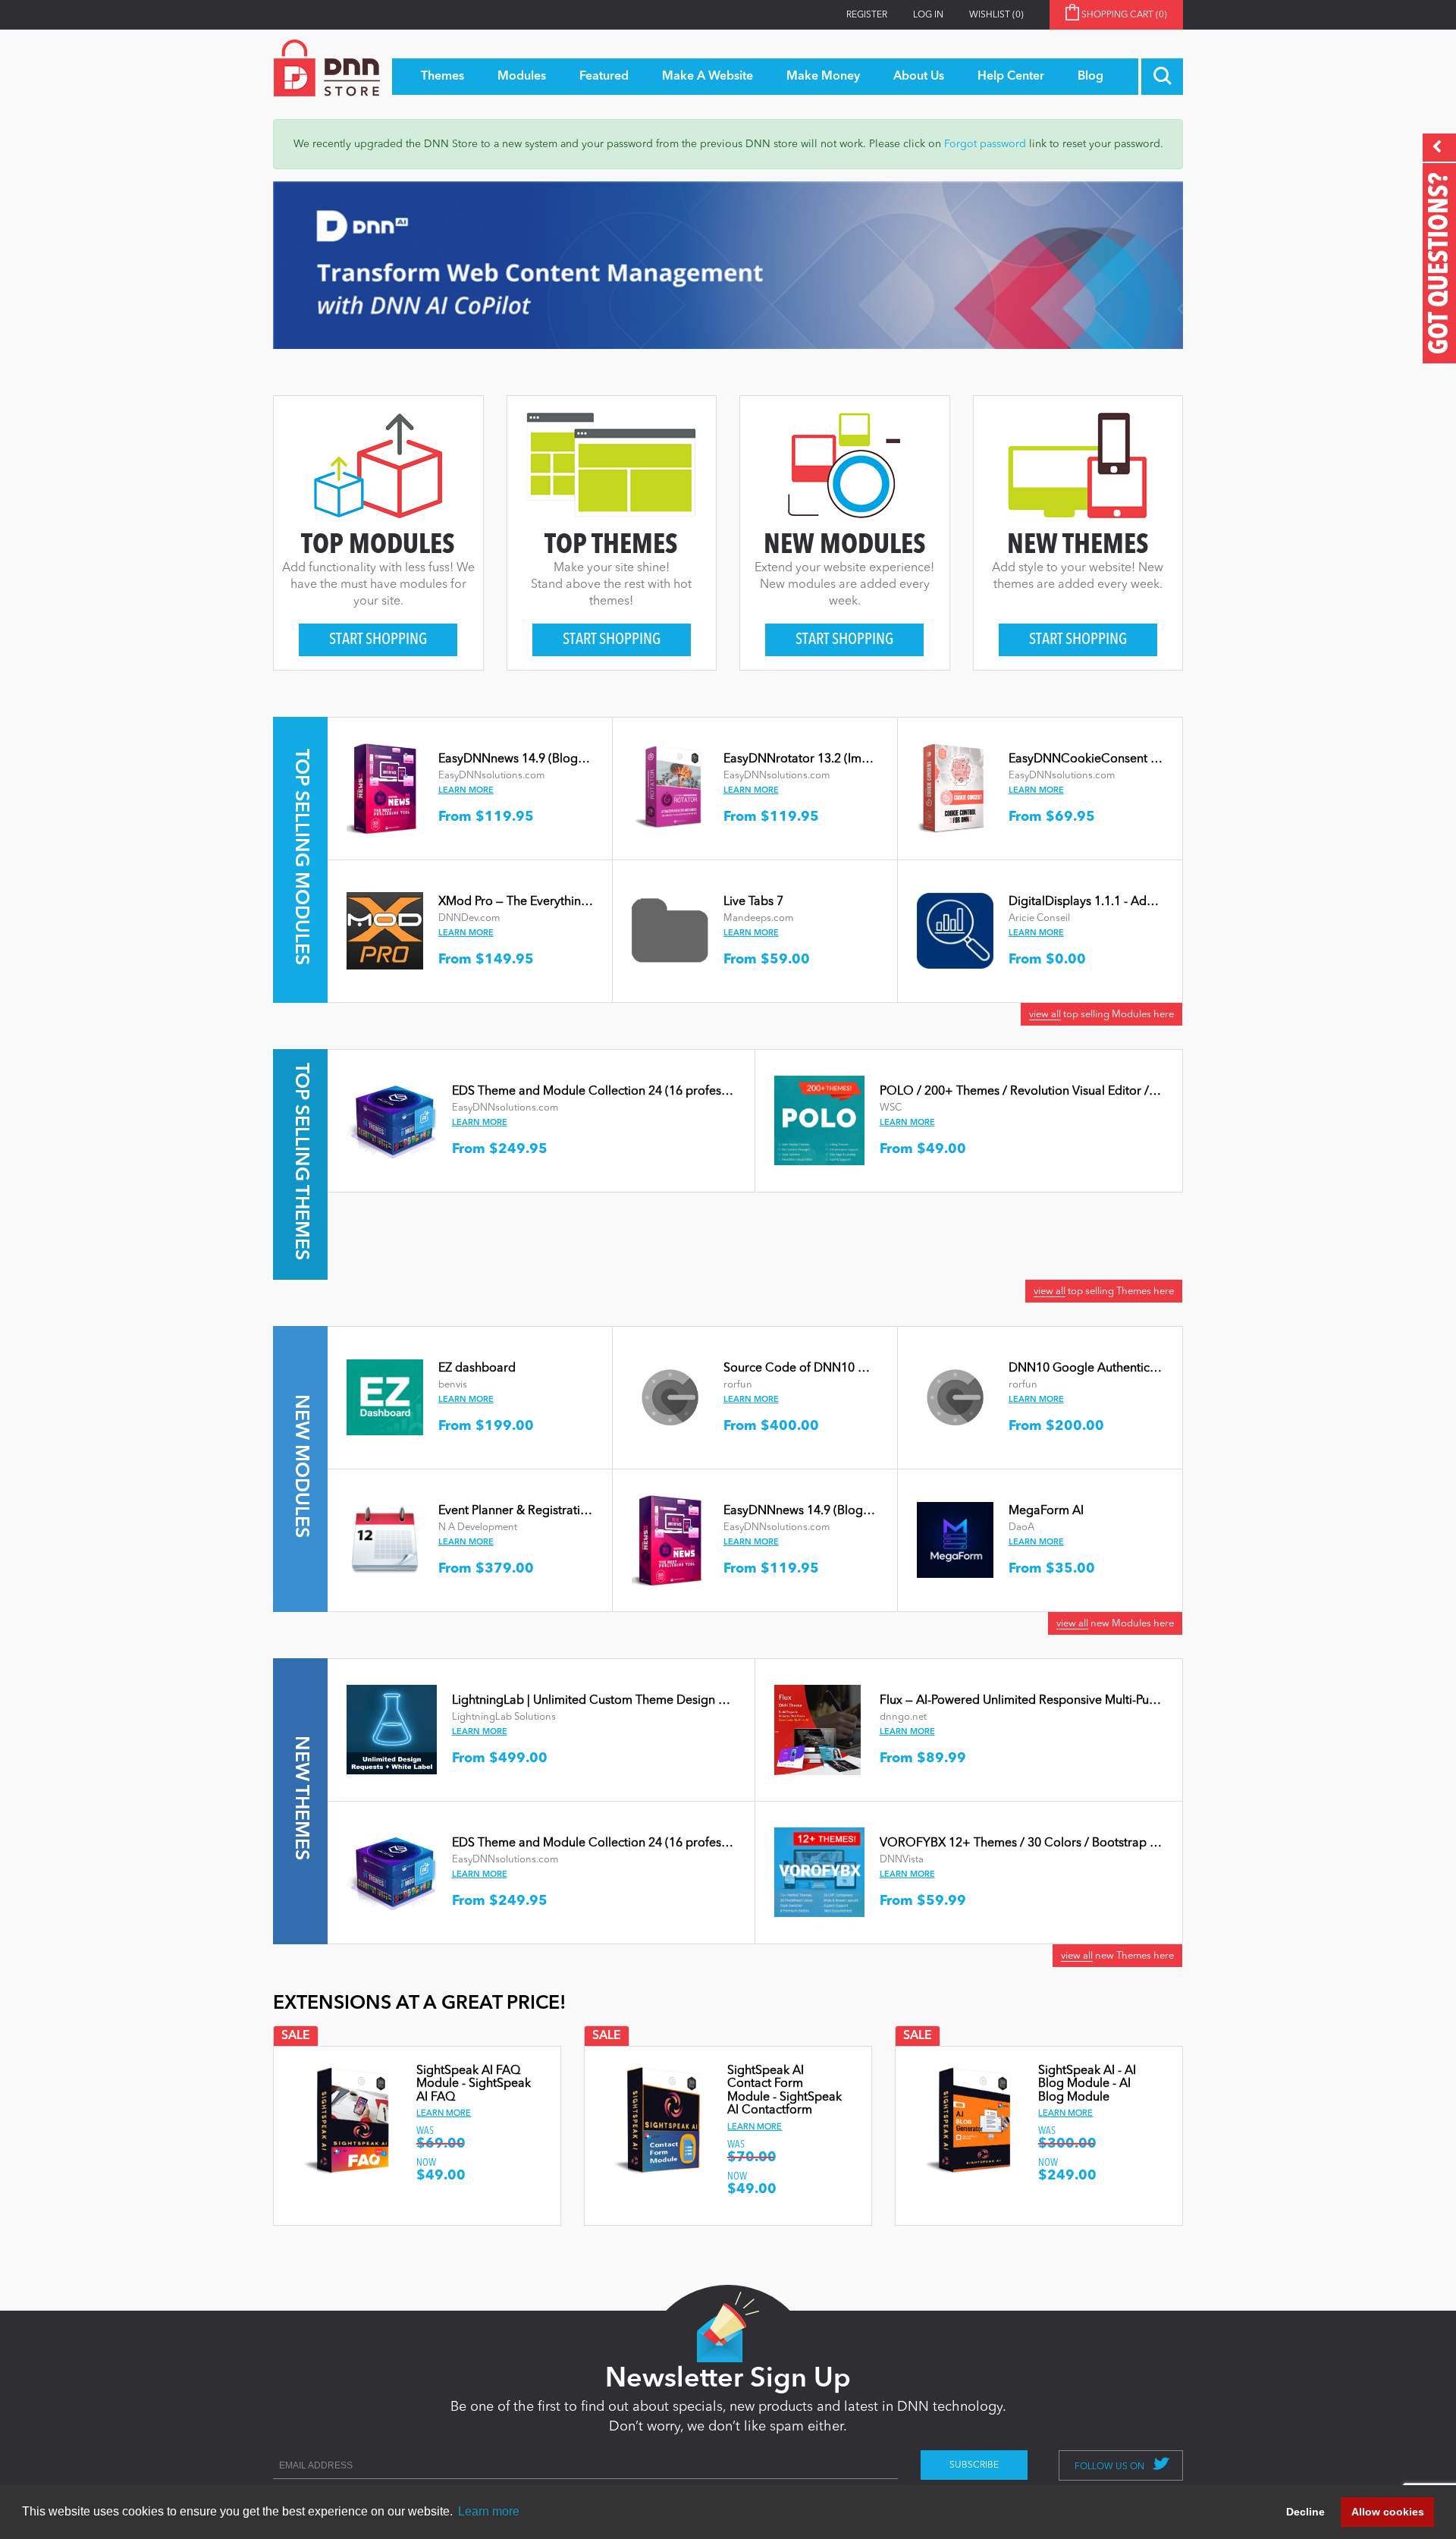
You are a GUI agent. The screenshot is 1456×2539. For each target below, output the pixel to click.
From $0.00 (1047, 960)
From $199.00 (486, 1426)
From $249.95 (500, 1149)
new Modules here (1115, 1624)
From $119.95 (486, 817)
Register (867, 15)
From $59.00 (767, 960)
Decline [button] (1305, 2512)
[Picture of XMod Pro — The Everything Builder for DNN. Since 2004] (385, 930)
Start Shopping (378, 640)
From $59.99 (923, 1901)
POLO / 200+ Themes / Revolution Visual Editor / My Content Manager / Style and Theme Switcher (1151, 1092)
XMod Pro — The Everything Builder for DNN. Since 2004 (592, 902)
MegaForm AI (1046, 1511)
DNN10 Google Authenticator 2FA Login (1120, 1368)
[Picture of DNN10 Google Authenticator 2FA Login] (955, 1397)
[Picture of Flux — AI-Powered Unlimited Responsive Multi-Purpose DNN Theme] (817, 1729)
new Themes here (1117, 1956)
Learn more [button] (489, 2511)
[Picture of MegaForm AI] (955, 1539)
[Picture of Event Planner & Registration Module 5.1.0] (385, 1539)
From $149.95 (486, 960)
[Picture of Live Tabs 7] (670, 930)
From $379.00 (486, 1569)
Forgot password (985, 144)
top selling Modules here (1101, 1015)
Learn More (466, 791)
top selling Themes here (1104, 1291)
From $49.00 (923, 1149)
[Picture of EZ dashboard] (385, 1397)
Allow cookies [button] (1388, 2512)
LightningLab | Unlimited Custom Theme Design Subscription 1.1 (629, 1701)
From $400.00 (771, 1426)
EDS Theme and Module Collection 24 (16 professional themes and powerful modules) (690, 1092)
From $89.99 (923, 1758)
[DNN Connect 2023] (728, 265)
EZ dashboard (477, 1368)
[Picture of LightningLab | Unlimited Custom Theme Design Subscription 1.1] (392, 1729)
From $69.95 (1052, 817)
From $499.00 (500, 1758)
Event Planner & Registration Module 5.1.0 (554, 1511)
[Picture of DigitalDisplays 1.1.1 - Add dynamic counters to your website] (955, 930)
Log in (928, 15)
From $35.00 (1052, 1569)
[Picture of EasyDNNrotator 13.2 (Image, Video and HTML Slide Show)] (667, 787)
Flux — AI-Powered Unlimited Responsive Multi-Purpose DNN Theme (1066, 1701)
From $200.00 (1056, 1426)
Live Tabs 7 (753, 902)
